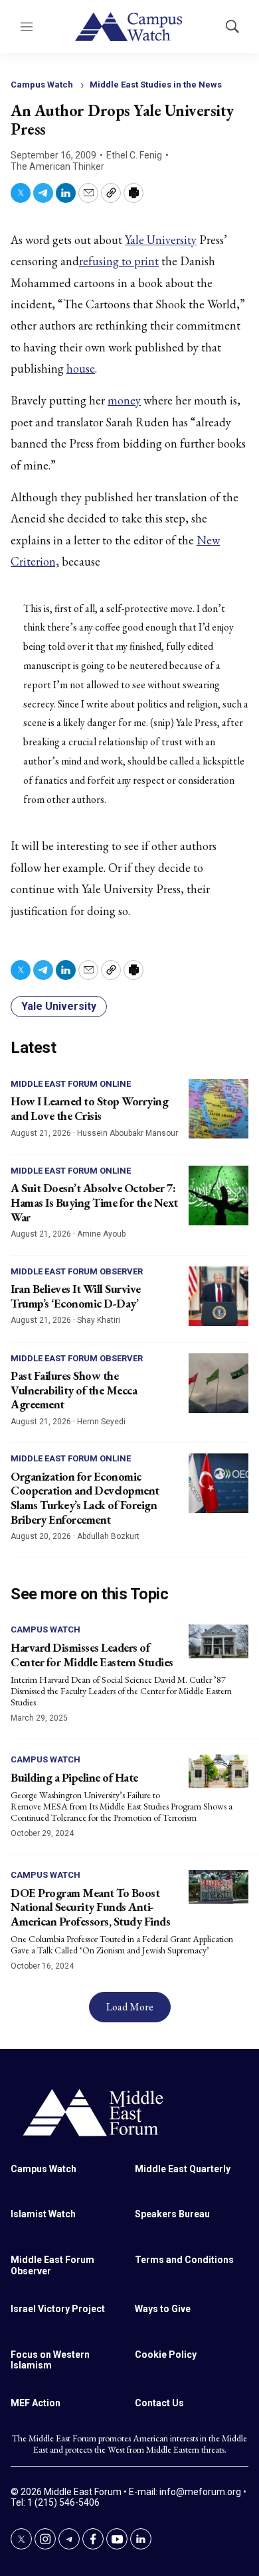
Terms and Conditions (184, 2260)
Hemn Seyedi (101, 1422)
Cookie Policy (166, 2355)
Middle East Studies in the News (156, 85)
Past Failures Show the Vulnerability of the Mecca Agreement (74, 1390)
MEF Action (36, 2403)
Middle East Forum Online (71, 1084)
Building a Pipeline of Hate (74, 1777)
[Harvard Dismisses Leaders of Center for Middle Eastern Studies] (218, 1641)
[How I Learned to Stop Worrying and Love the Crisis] (218, 1109)
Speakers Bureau (172, 2214)
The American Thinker (57, 166)
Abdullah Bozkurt (108, 1536)
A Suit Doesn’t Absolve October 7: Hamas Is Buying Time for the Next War (94, 1202)
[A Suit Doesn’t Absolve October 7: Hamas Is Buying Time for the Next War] (218, 1196)
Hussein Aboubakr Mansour (128, 1133)
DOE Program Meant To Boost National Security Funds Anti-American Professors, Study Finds (90, 1907)
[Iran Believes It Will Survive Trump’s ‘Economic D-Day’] (218, 1296)
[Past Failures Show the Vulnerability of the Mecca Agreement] (218, 1383)
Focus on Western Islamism (50, 2360)
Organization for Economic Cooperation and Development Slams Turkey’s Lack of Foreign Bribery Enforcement (85, 1498)
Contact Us (159, 2403)
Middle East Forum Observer (77, 1271)
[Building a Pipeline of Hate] (218, 1771)
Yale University (161, 240)
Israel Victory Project (58, 2309)
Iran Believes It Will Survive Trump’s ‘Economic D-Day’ (76, 1296)
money (124, 400)
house (81, 368)
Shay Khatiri (99, 1320)
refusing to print (119, 261)
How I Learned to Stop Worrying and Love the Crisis (89, 1108)
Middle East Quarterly (183, 2169)
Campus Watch (42, 85)
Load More (130, 2007)
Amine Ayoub (101, 1234)
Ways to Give (163, 2309)
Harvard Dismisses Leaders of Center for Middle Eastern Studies (92, 1655)
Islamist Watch (43, 2214)
